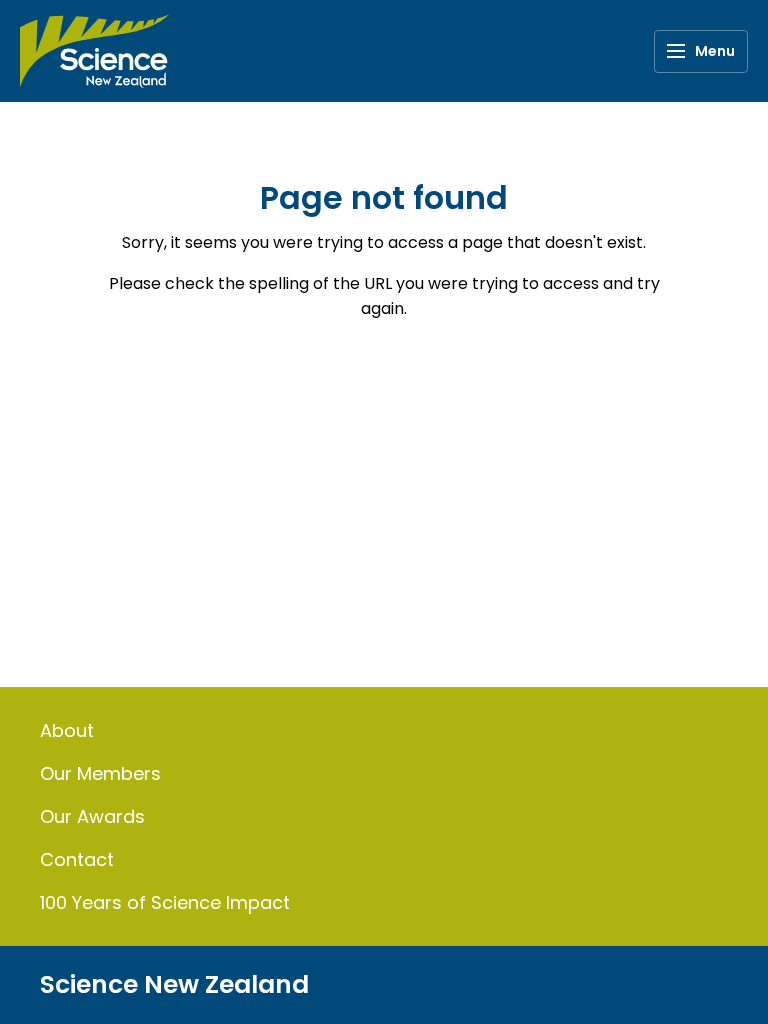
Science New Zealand (174, 984)
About (67, 730)
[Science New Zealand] (95, 51)
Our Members (100, 773)
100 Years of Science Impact (165, 902)
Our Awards (92, 816)
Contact (77, 859)
